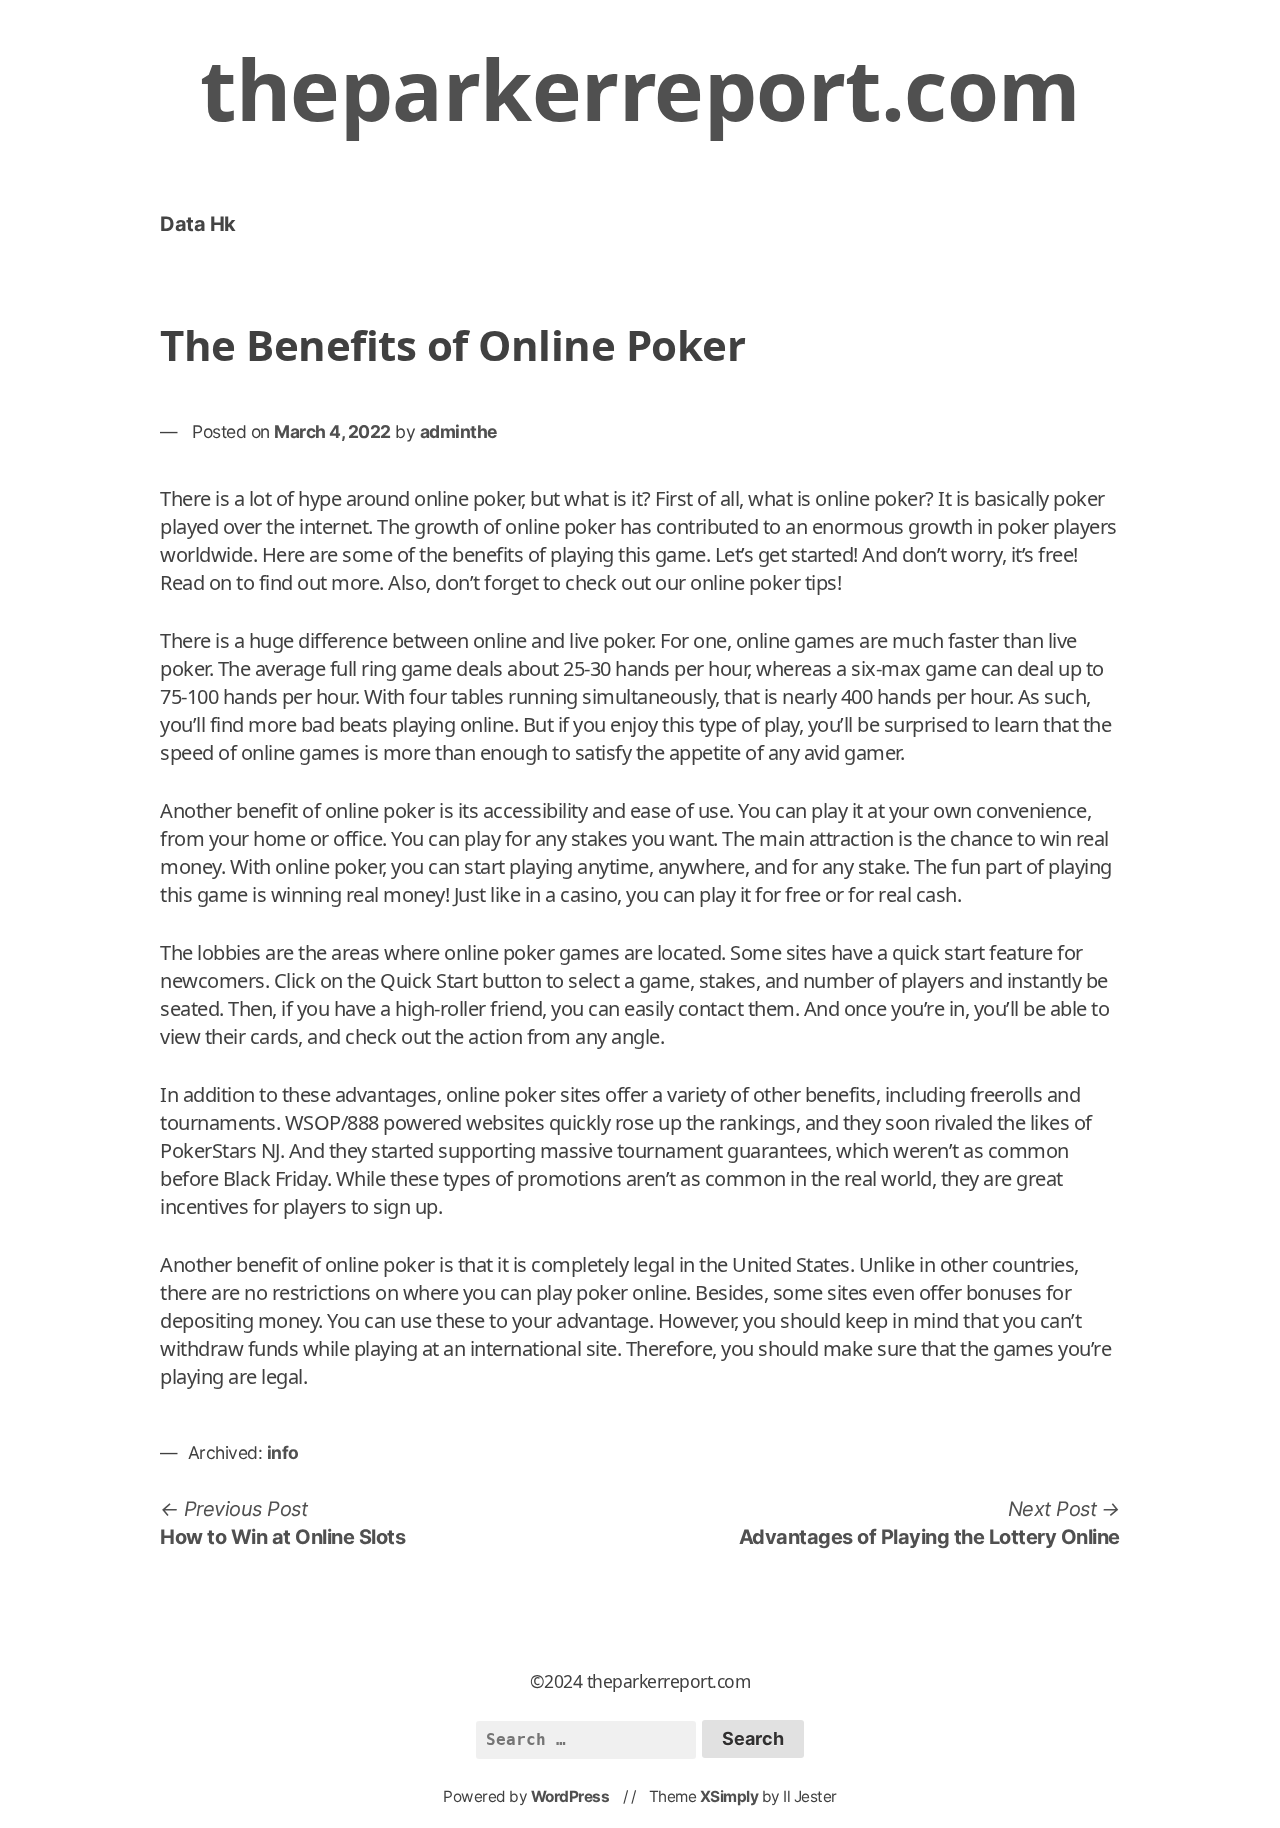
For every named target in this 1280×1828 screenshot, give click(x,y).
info (283, 1452)
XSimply (729, 1796)
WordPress (570, 1796)
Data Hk (198, 224)
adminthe (458, 431)
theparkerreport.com (640, 88)
